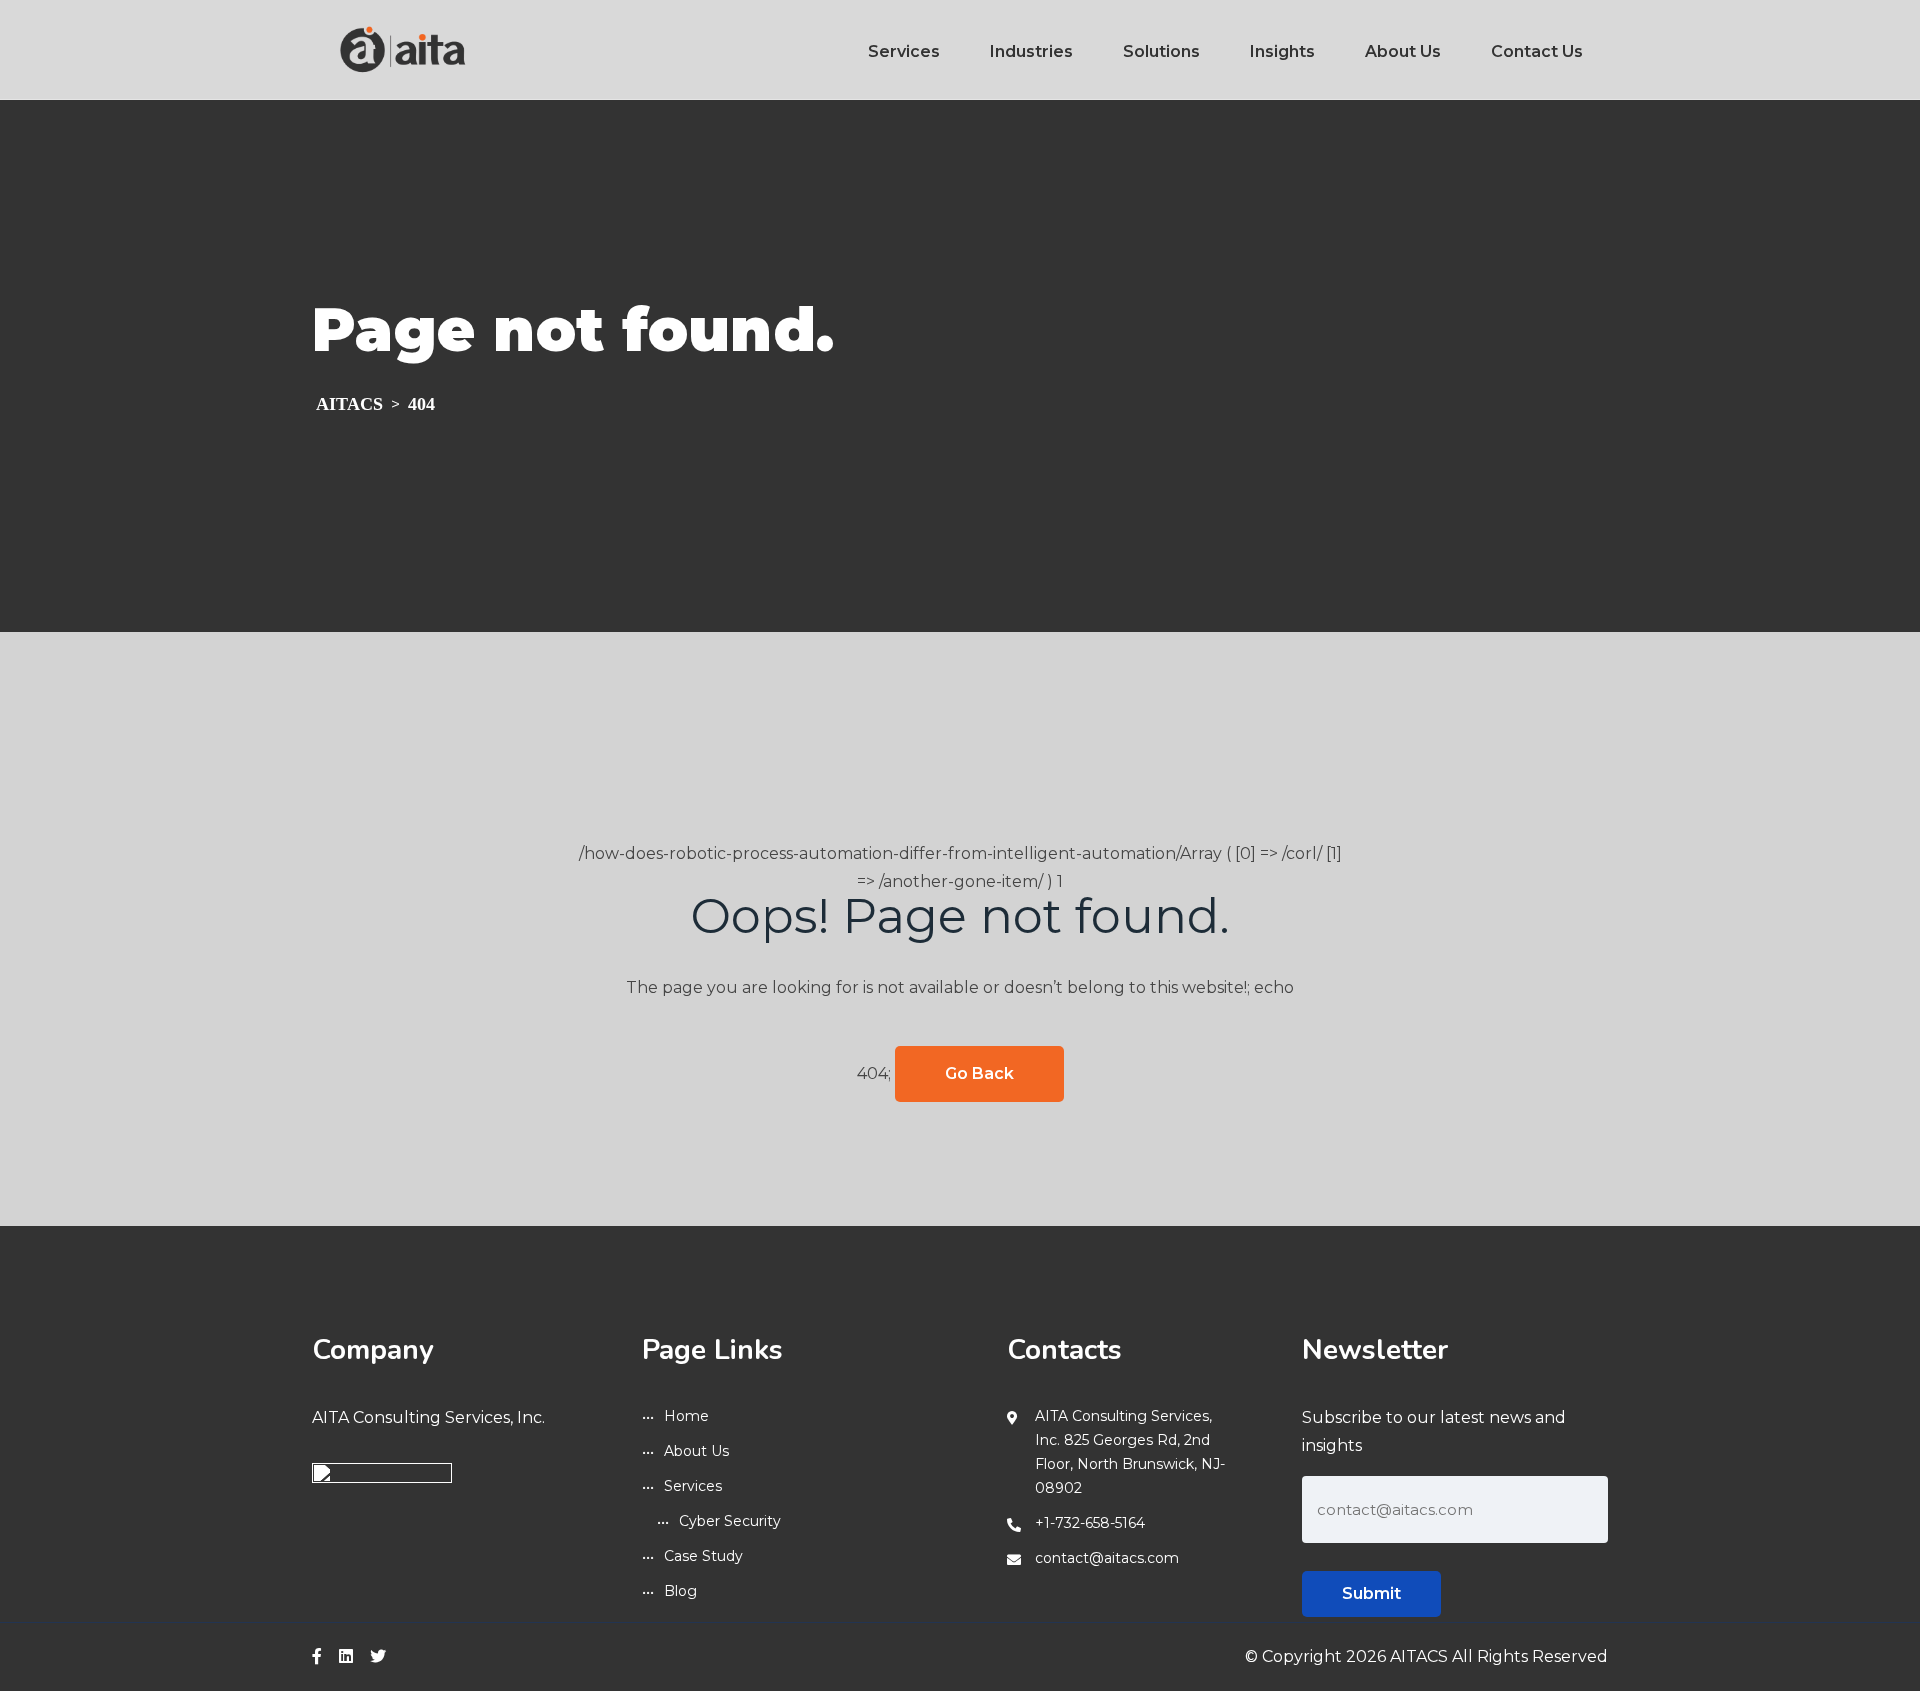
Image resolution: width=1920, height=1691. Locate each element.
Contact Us (1537, 51)
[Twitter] (378, 1656)
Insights (1282, 51)
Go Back (979, 1073)
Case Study (703, 1556)
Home (686, 1416)
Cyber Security (730, 1521)
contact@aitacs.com (1107, 1558)
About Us (1403, 51)
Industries (1031, 51)
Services (904, 51)
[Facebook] (317, 1656)
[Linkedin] (346, 1656)
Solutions (1161, 51)
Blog (680, 1591)
